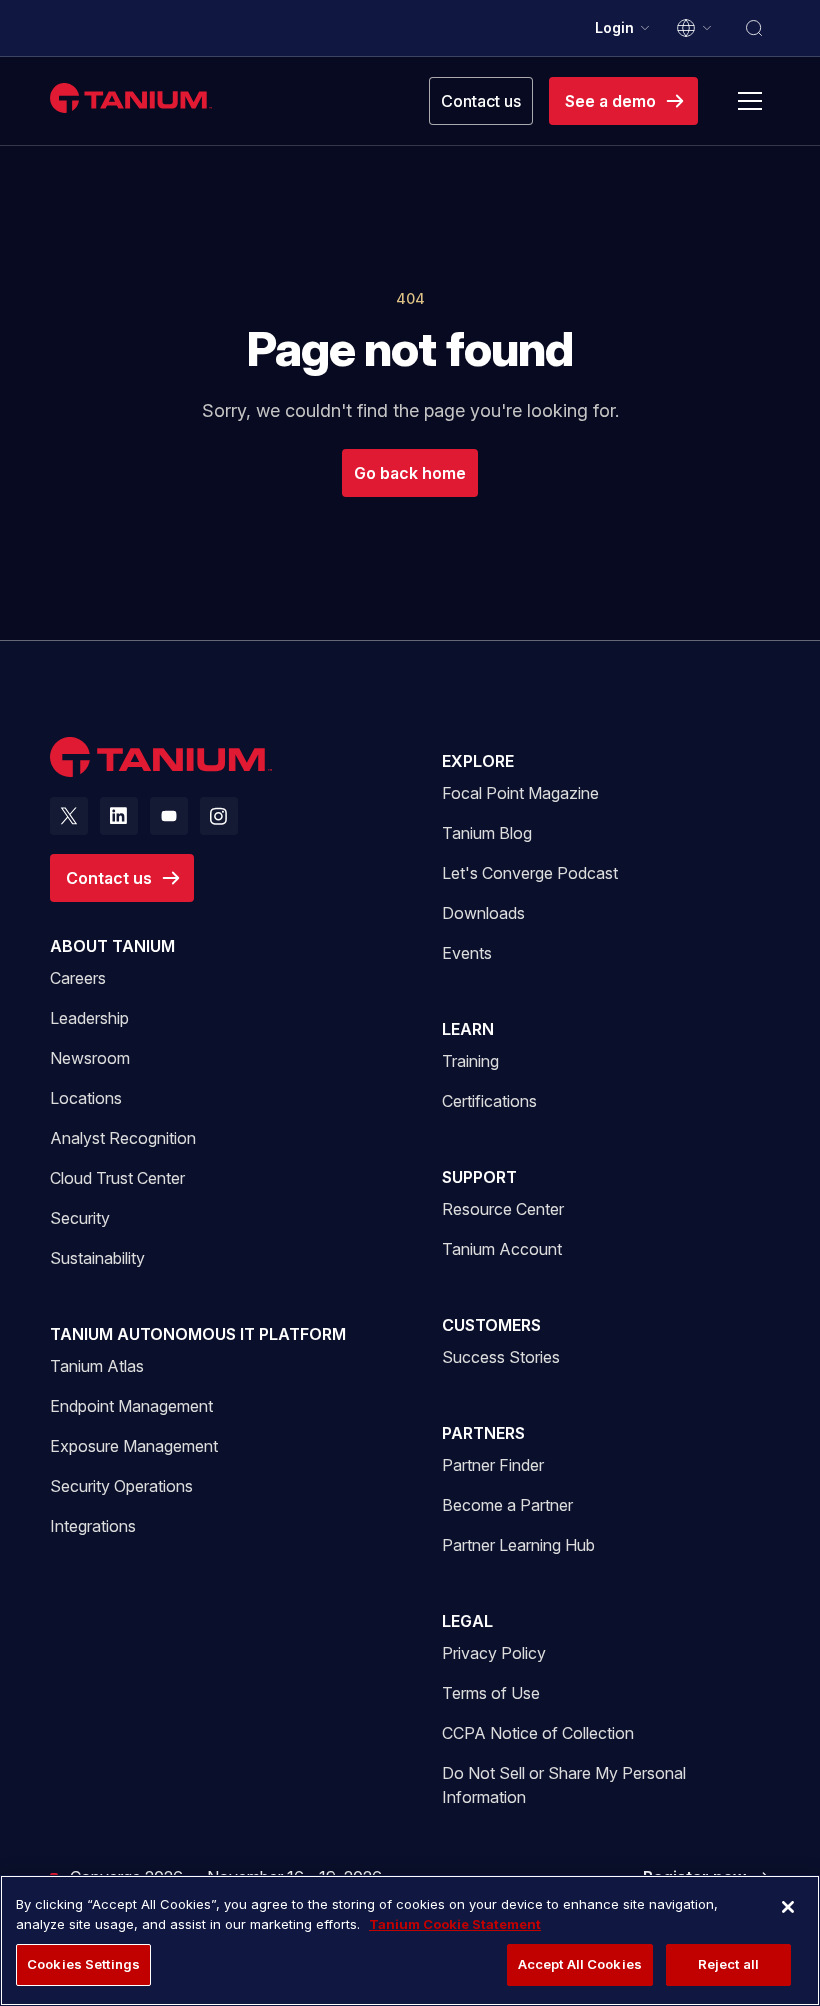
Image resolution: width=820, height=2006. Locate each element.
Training (470, 1061)
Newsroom (90, 1058)
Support (479, 1177)
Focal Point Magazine (520, 793)
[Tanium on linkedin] (119, 816)
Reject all (728, 1964)
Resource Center (503, 1208)
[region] (410, 1940)
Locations (86, 1098)
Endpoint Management (131, 1406)
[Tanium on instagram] (219, 816)
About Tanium (112, 946)
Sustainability (97, 1258)
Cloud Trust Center (117, 1177)
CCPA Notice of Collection (538, 1733)
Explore (478, 761)
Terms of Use (491, 1693)
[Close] (788, 1907)
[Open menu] (750, 101)
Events (467, 953)
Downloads (483, 913)
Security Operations (121, 1486)
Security (80, 1218)
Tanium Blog (487, 833)
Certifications (489, 1101)
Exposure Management (134, 1446)
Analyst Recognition (123, 1138)
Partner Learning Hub (518, 1544)
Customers (491, 1325)
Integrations (93, 1526)
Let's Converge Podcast (530, 873)
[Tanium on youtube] (169, 816)
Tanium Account (502, 1248)
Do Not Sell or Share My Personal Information (564, 1785)
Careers (78, 978)
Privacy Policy (494, 1653)
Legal (467, 1621)
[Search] (754, 28)
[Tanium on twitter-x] (69, 816)
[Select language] (695, 28)
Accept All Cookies (580, 1964)
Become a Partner (507, 1505)
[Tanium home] (131, 97)
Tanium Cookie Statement (455, 1924)
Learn (468, 1029)
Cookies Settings (83, 1964)
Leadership (89, 1018)
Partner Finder (493, 1465)
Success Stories (501, 1357)
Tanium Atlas (97, 1366)
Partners (483, 1433)
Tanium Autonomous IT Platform (198, 1334)
